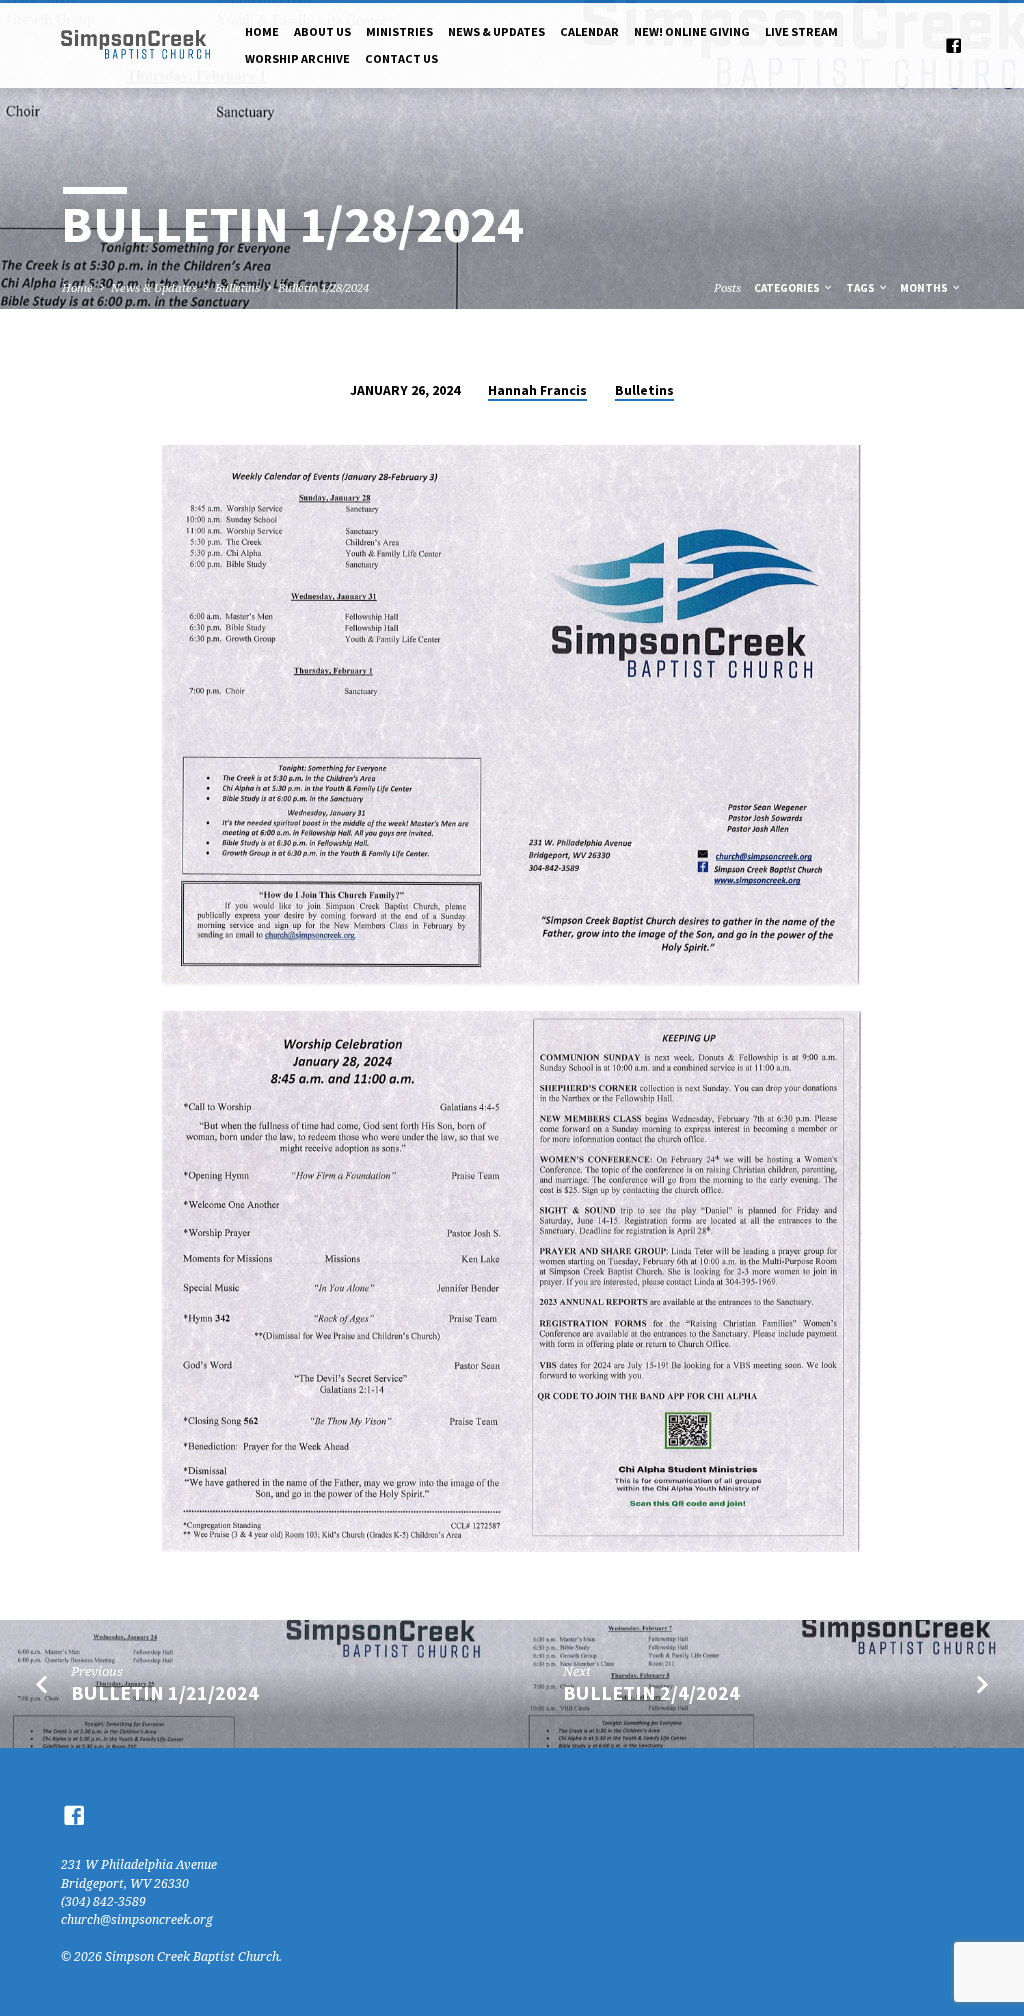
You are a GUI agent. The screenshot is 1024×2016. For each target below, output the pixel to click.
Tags (861, 288)
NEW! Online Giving (692, 31)
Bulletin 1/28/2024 (323, 287)
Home (262, 31)
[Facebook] (953, 45)
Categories (788, 288)
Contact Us (401, 58)
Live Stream (801, 31)
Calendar (589, 31)
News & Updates (496, 31)
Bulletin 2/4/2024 (651, 1693)
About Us (322, 31)
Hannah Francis (537, 390)
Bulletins (237, 287)
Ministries (399, 31)
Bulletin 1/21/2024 (165, 1693)
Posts (727, 287)
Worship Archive (297, 58)
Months (925, 288)
